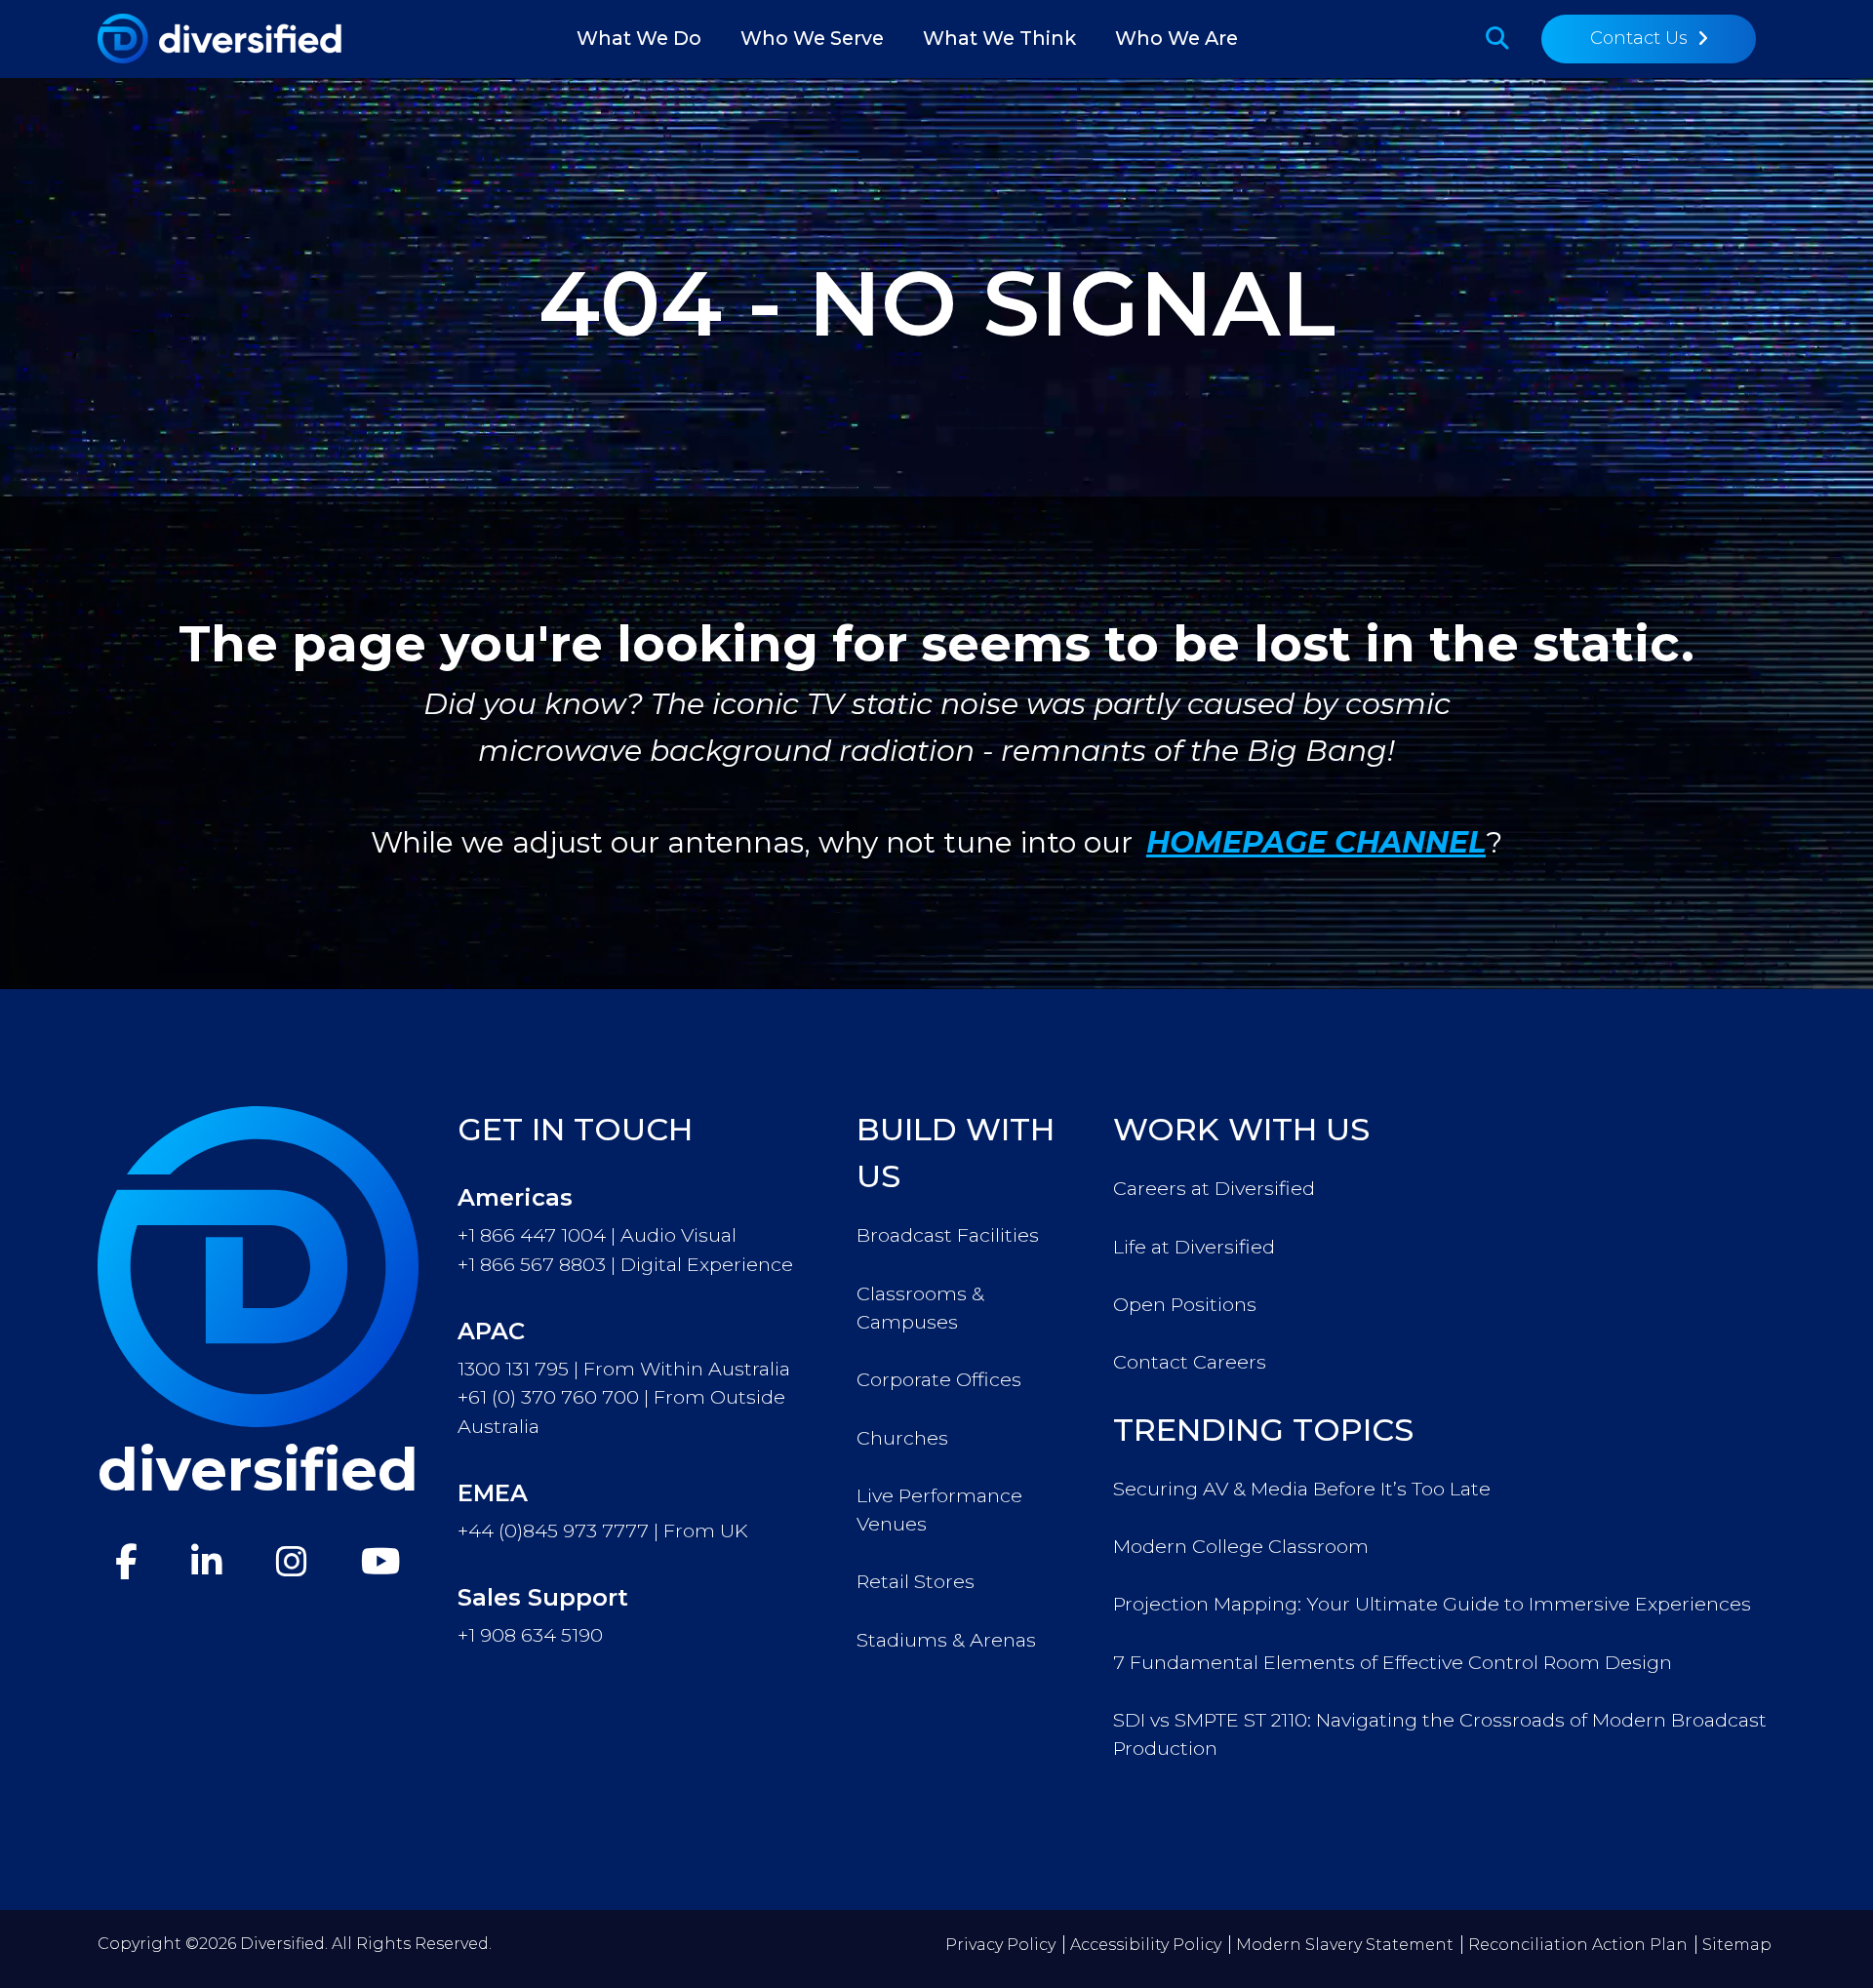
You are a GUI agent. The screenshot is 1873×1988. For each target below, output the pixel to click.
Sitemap (1737, 1945)
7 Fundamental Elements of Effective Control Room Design (1393, 1662)
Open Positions (1185, 1304)
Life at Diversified (1194, 1247)
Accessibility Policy (1146, 1945)
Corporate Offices (939, 1379)
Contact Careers (1190, 1362)
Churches (902, 1438)
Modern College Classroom (1241, 1546)
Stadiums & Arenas (946, 1640)
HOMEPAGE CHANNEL (1316, 842)
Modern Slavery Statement (1345, 1945)
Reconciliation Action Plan (1578, 1945)
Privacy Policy (1000, 1945)
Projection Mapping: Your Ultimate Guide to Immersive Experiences (1432, 1604)
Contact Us (1639, 38)
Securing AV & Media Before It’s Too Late (1302, 1489)
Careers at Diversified (1214, 1188)
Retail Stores (916, 1581)
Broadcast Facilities (948, 1235)
